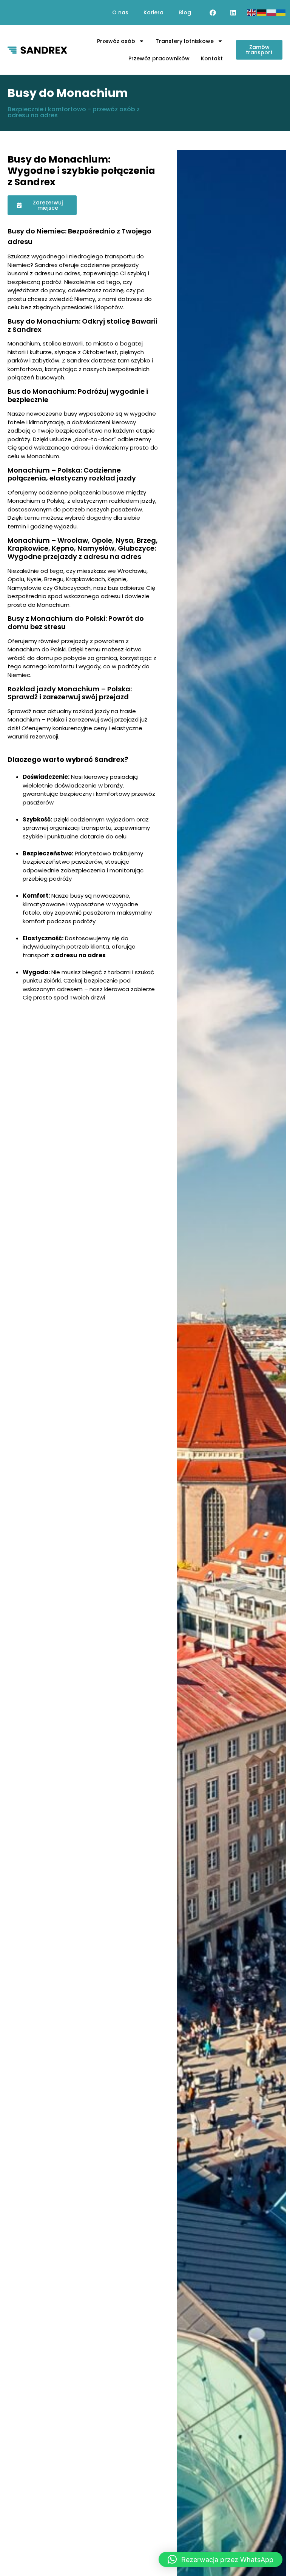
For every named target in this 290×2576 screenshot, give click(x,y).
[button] (221, 2559)
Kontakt (212, 58)
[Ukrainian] (281, 12)
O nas (120, 12)
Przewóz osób (116, 41)
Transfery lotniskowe (185, 41)
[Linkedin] (233, 12)
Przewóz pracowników (159, 58)
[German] (262, 12)
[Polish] (271, 12)
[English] (252, 12)
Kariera (153, 12)
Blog (185, 12)
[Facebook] (213, 12)
